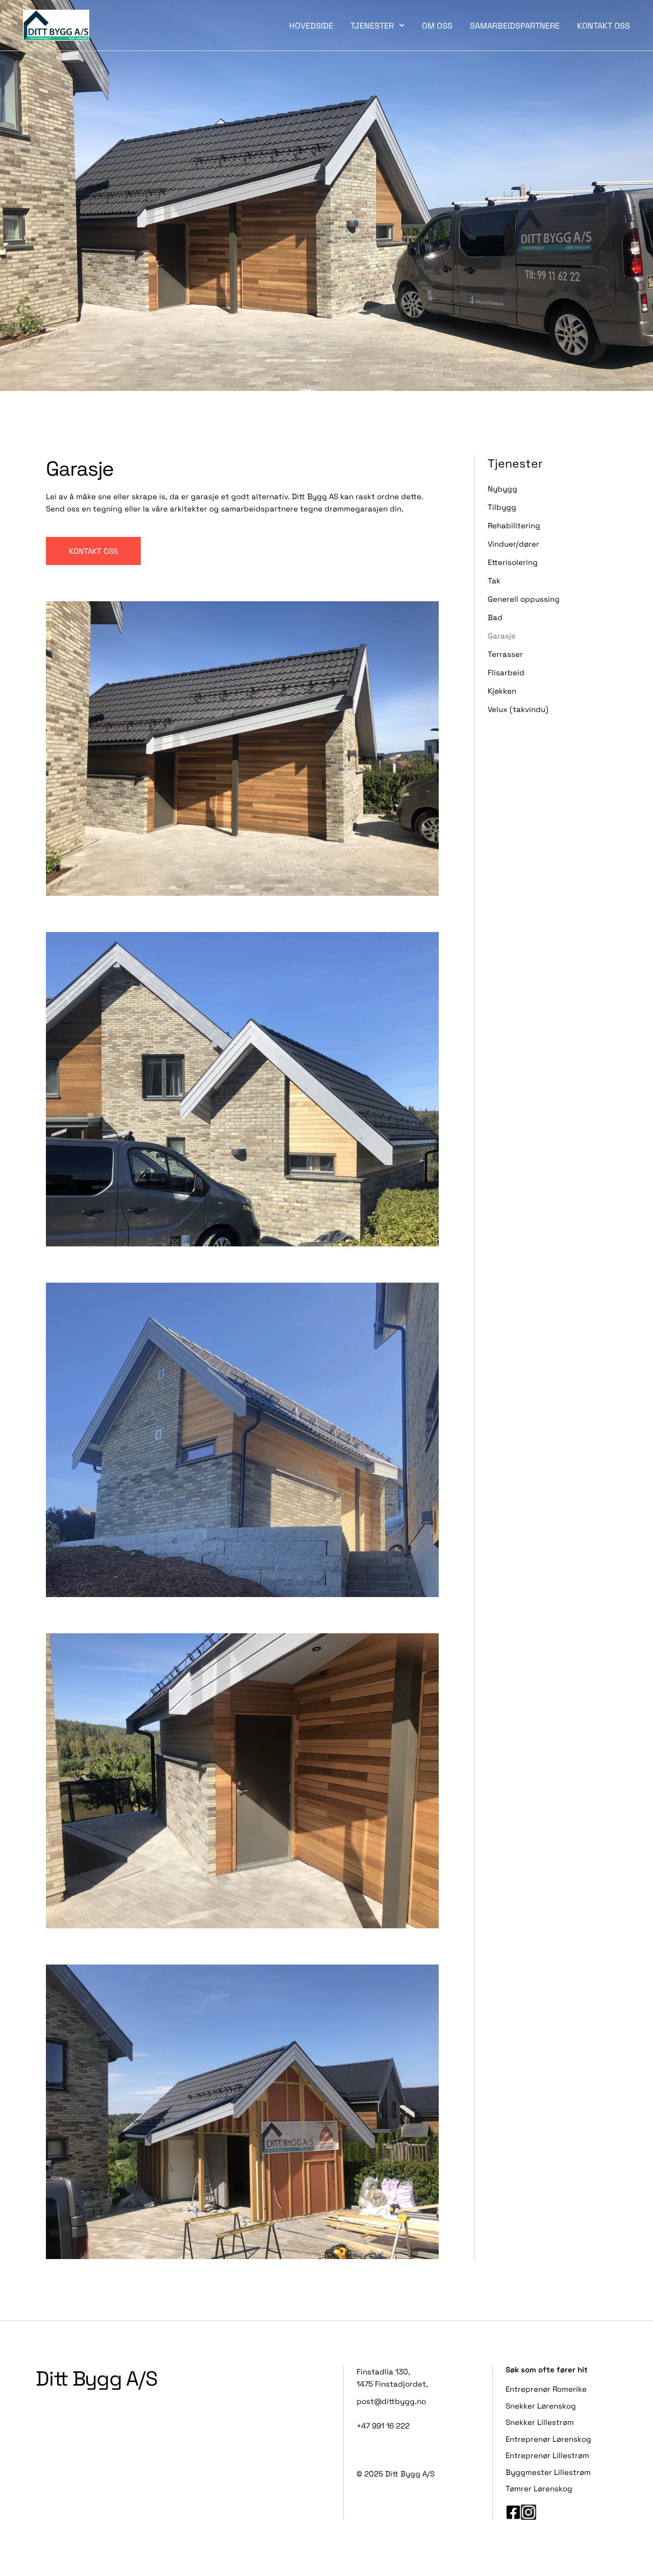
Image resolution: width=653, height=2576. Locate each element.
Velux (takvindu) (518, 709)
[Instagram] (529, 2512)
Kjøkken (502, 691)
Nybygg (503, 488)
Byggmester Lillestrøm (548, 2472)
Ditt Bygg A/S (97, 2377)
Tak (494, 580)
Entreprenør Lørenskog (548, 2439)
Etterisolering (513, 562)
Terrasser (505, 654)
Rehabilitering (514, 525)
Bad (495, 617)
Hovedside (311, 25)
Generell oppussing (524, 599)
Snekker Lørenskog (541, 2406)
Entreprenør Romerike (546, 2389)
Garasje (502, 635)
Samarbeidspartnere (515, 25)
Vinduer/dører (513, 544)
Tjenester (372, 25)
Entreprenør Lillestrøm (547, 2455)
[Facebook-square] (513, 2512)
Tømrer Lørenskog (539, 2488)
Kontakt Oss (604, 25)
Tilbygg (502, 507)
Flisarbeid (506, 672)
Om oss (437, 25)
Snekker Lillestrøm (540, 2422)
